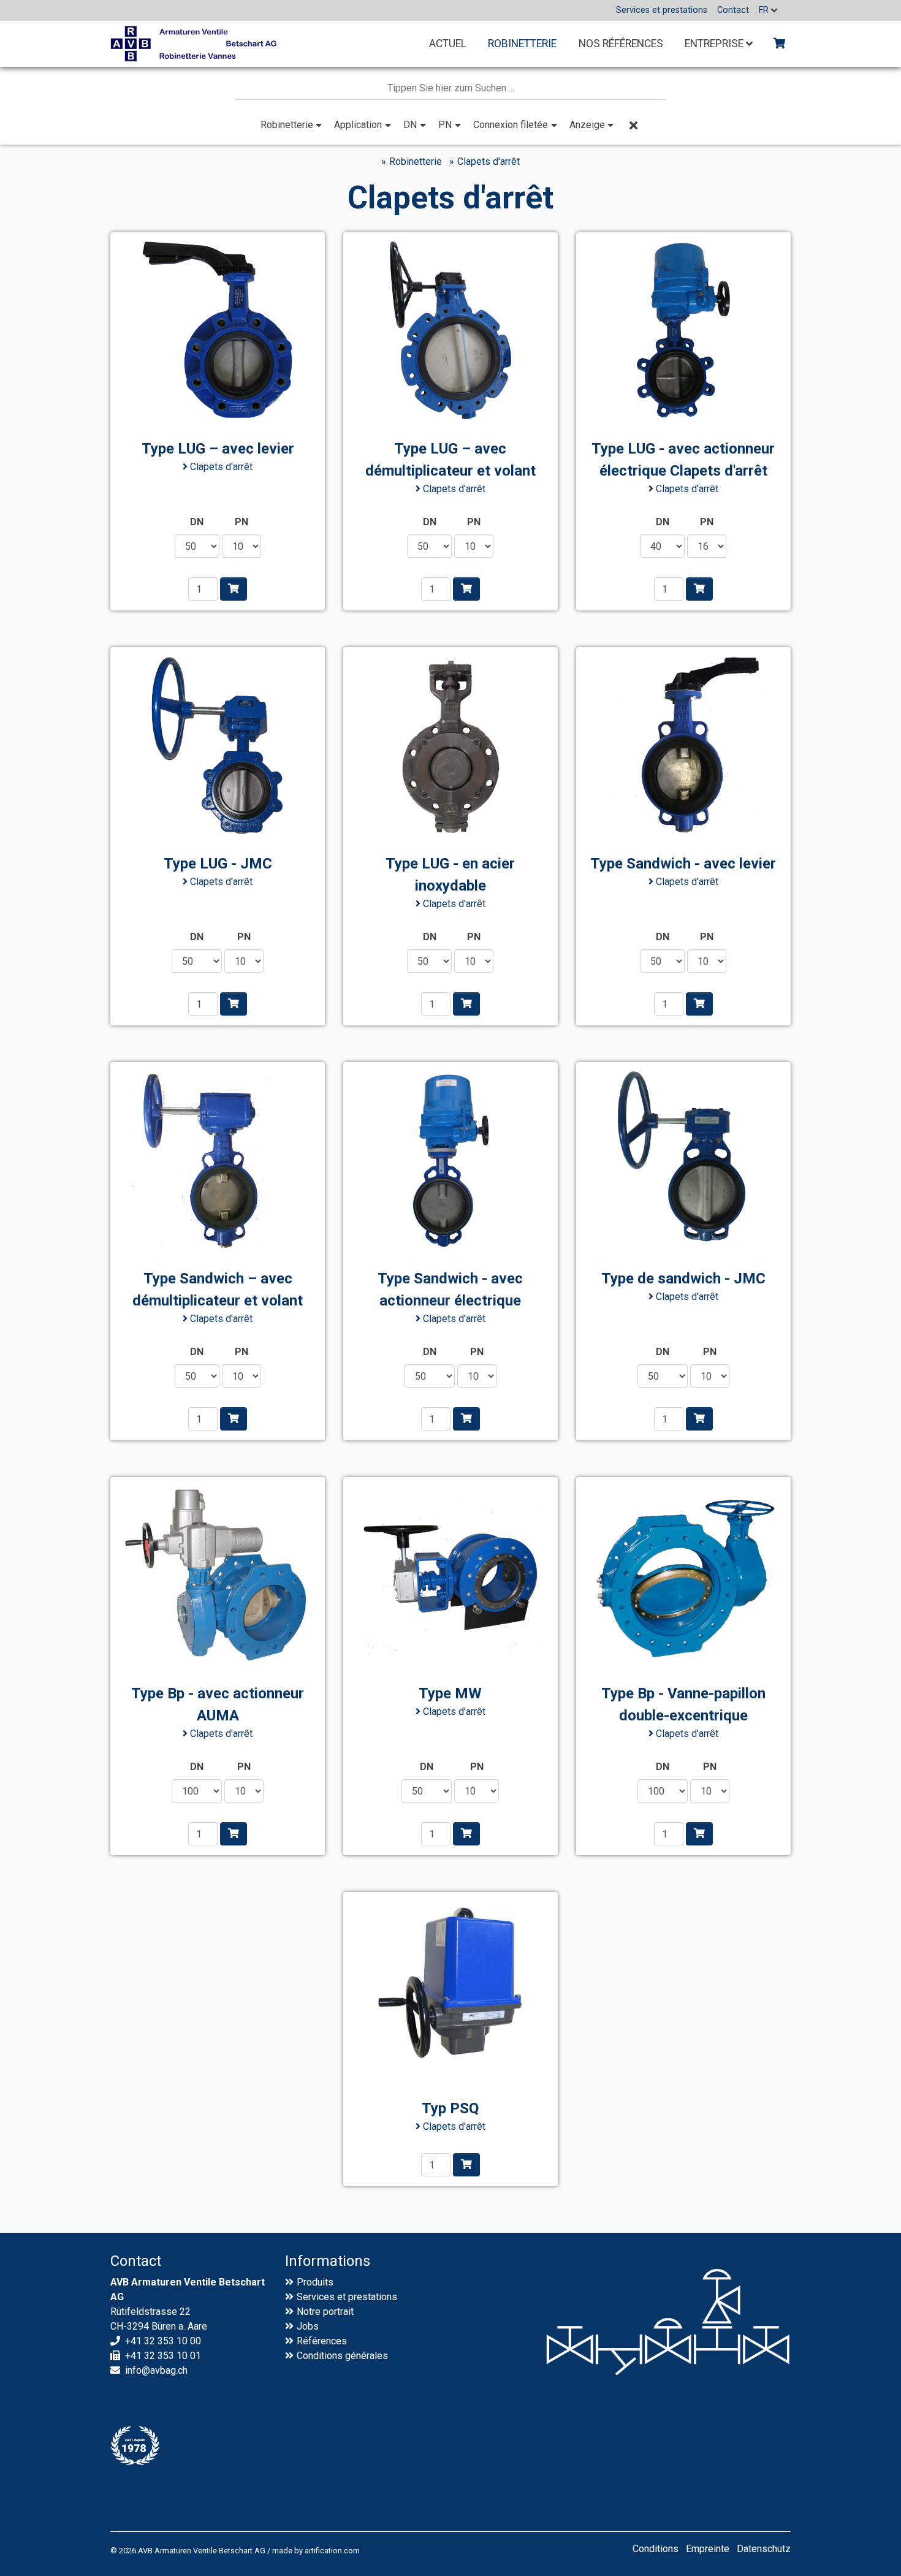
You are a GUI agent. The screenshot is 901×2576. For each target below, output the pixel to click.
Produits (315, 2282)
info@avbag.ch (156, 2370)
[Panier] (779, 44)
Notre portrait (325, 2312)
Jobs (308, 2326)
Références (322, 2341)
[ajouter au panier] (234, 589)
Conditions (320, 2356)
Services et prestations (347, 2297)
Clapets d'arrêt (489, 161)
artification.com (332, 2551)
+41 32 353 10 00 (163, 2341)
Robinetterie (416, 161)
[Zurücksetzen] (633, 125)
